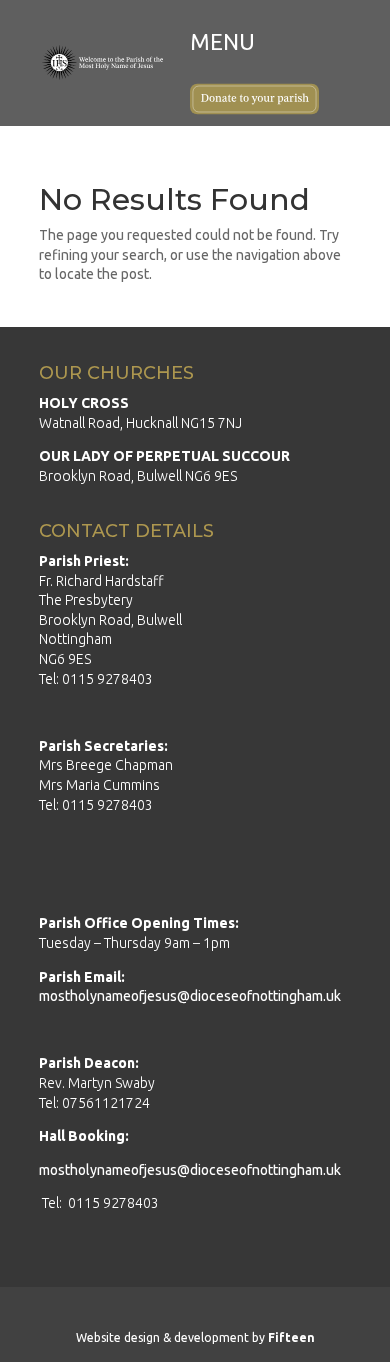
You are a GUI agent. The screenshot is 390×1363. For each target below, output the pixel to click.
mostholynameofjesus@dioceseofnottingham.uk (190, 996)
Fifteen (291, 1337)
